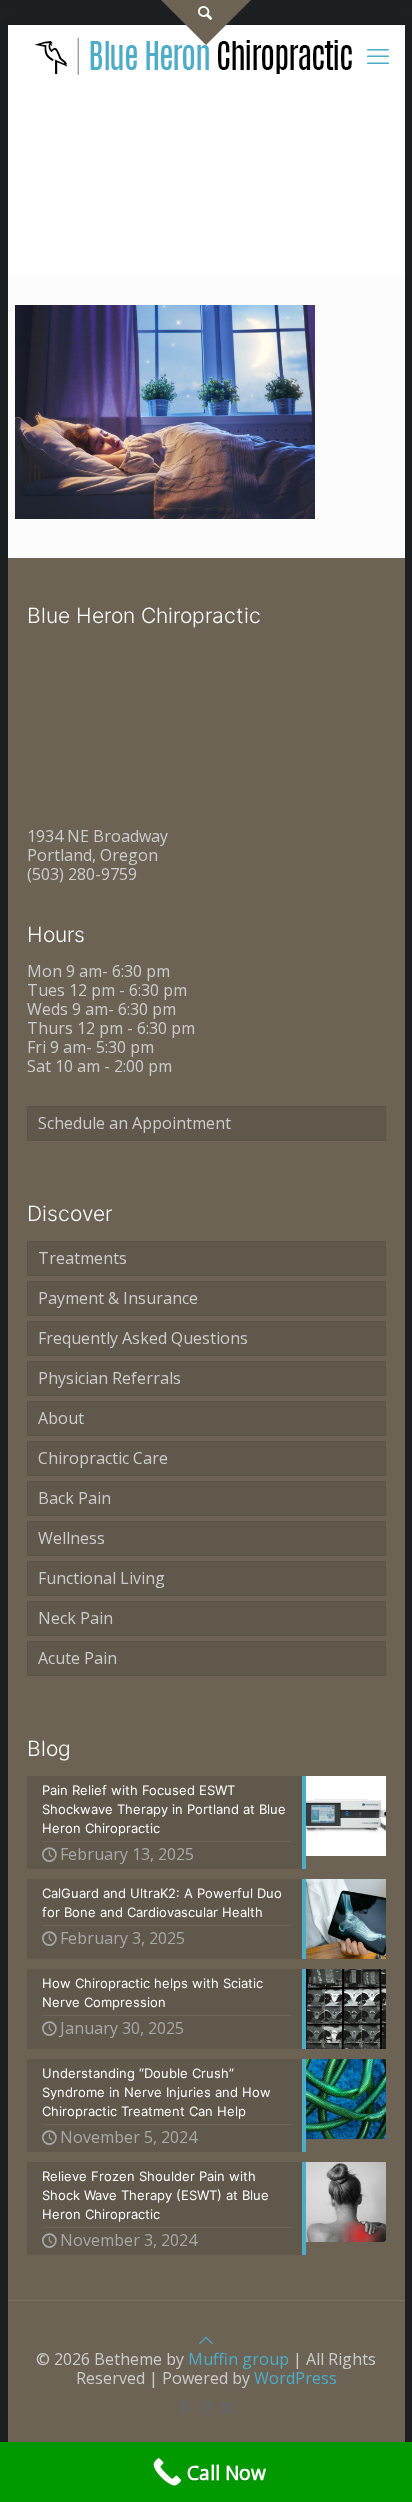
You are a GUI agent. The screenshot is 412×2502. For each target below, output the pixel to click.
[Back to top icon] (206, 2340)
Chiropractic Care (103, 1458)
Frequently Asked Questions (143, 1338)
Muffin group (238, 2359)
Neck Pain (75, 1618)
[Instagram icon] (206, 2407)
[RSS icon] (227, 2407)
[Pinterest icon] (185, 2407)
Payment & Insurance (118, 1298)
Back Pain (74, 1498)
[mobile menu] (378, 55)
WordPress (295, 2378)
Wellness (71, 1538)
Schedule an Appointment (134, 1123)
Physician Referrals (109, 1378)
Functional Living (101, 1578)
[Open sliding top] (206, 22)
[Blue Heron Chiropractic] (195, 55)
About (61, 1418)
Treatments (82, 1258)
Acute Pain (77, 1658)
